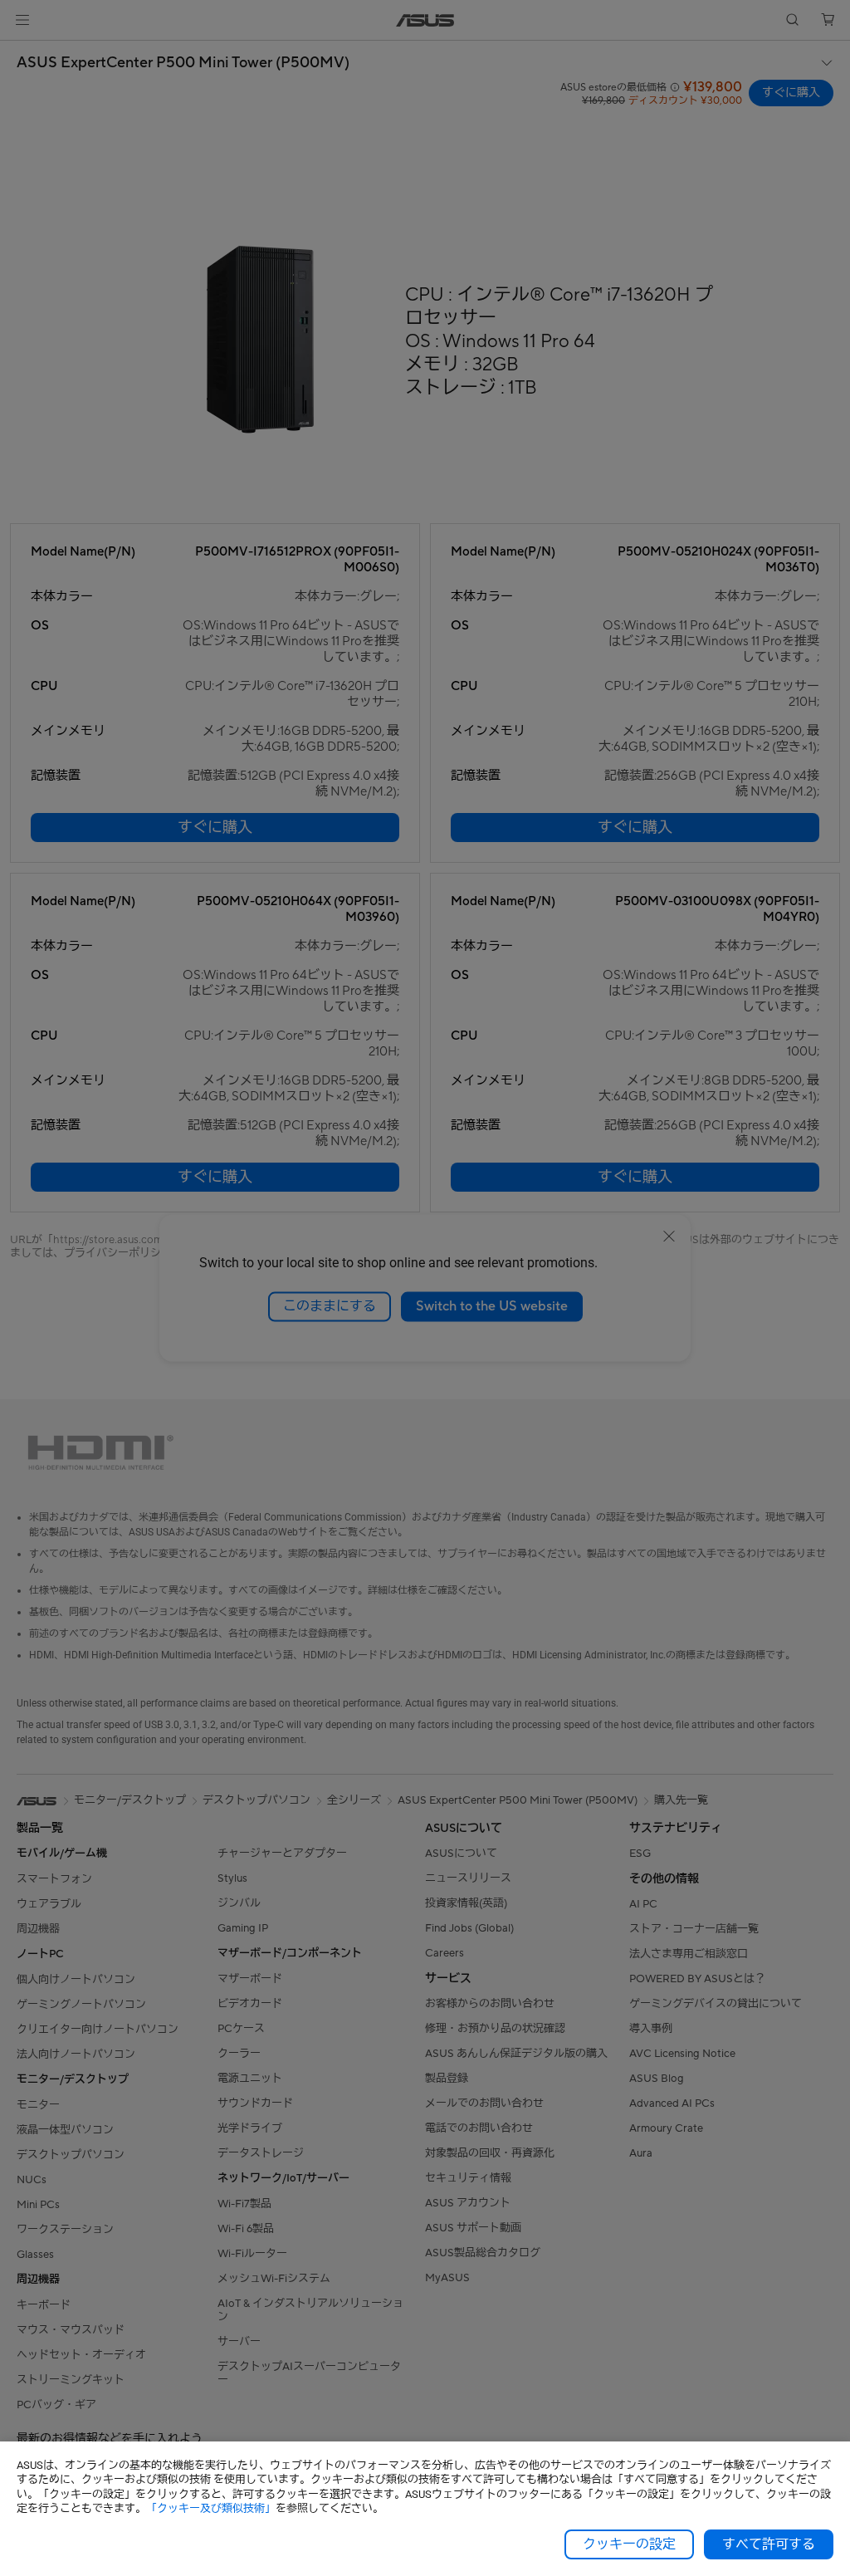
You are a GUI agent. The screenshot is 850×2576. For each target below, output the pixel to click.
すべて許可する (769, 2544)
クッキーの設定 (629, 2544)
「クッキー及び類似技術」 (211, 2508)
